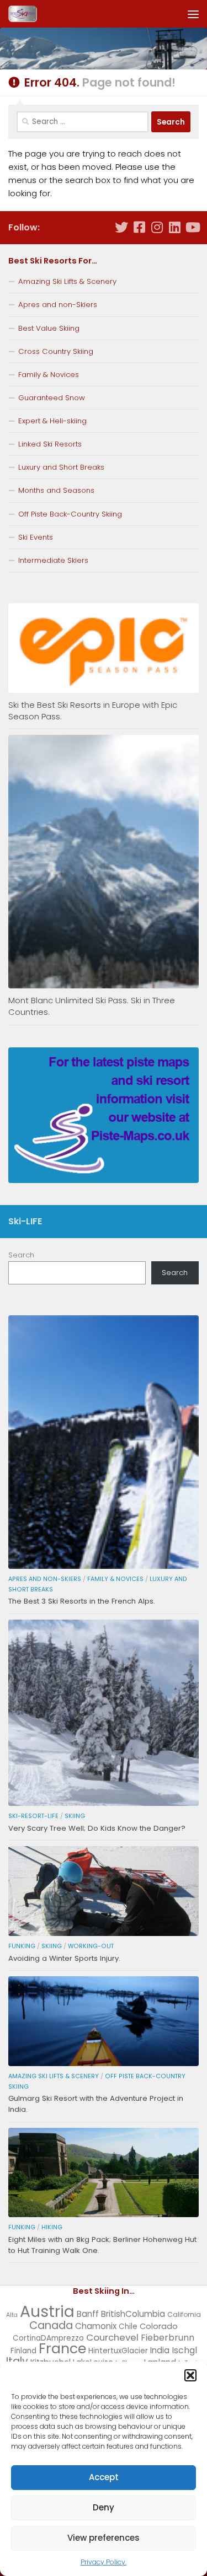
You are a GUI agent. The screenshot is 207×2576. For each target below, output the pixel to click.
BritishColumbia (133, 2314)
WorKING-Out (91, 1946)
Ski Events (36, 537)
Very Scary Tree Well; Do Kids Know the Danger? (97, 1828)
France (62, 2348)
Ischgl (184, 2350)
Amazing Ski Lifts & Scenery (67, 281)
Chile (128, 2327)
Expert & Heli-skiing (52, 421)
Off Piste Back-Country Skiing (70, 514)
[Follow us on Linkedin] (174, 227)
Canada (51, 2325)
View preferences (104, 2538)
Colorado (159, 2326)
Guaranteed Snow (52, 398)
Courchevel (112, 2337)
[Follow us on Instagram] (157, 227)
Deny (104, 2507)
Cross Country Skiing (56, 351)
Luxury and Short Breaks (61, 467)
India (160, 2350)
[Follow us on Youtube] (192, 227)
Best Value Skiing (49, 328)
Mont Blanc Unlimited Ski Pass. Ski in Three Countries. (92, 1006)
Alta (12, 2315)
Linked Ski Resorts (50, 444)
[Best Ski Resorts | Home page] (28, 14)
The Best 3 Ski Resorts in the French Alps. (82, 1601)
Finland (23, 2351)
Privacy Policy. (104, 2562)
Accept (104, 2477)
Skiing (75, 1816)
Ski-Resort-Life (33, 1816)
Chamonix (96, 2326)
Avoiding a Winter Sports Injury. (64, 1958)
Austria (47, 2311)
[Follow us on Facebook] (139, 227)
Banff (88, 2314)
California (184, 2314)
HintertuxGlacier (118, 2351)
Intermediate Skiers (53, 560)
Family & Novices (49, 375)
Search (21, 1255)
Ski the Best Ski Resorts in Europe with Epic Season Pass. (93, 711)
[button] (190, 2375)
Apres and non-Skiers (58, 305)
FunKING (22, 1946)
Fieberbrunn (168, 2338)
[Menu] (193, 14)
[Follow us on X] (121, 227)
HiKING (52, 2227)
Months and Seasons (56, 490)
